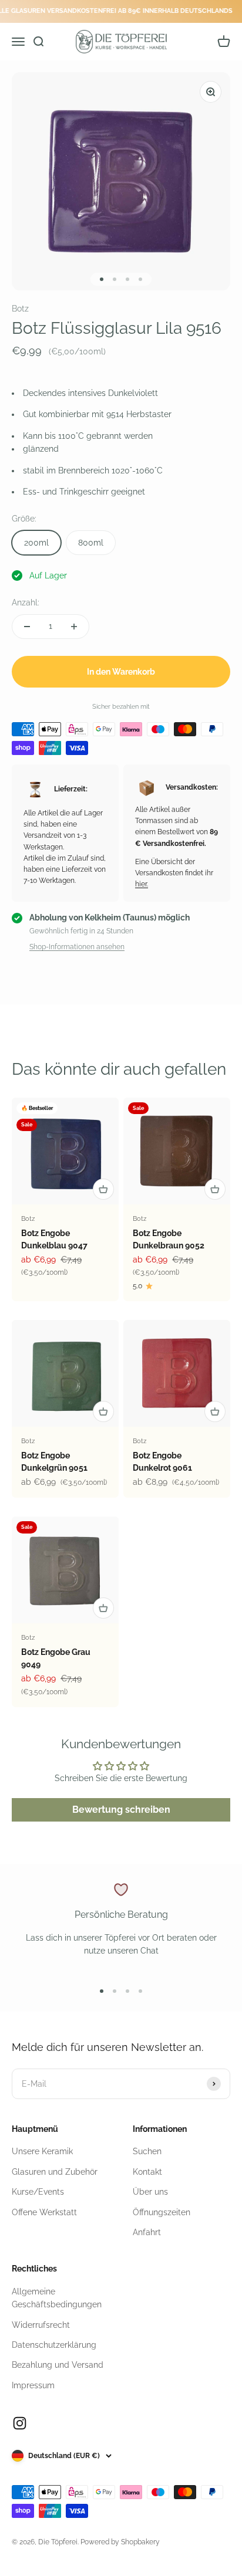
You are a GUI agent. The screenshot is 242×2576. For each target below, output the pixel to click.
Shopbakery (140, 2542)
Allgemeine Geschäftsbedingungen (57, 2298)
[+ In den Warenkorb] (103, 1189)
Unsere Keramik (42, 2151)
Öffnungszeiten (162, 2212)
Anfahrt (147, 2232)
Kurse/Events (38, 2192)
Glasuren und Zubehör (55, 2172)
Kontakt (147, 2172)
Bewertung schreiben (121, 1810)
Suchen (147, 2151)
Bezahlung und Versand (58, 2365)
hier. (142, 884)
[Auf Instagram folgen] (20, 2423)
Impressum (33, 2385)
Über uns (150, 2192)
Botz (20, 309)
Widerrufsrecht (41, 2325)
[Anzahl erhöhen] (74, 627)
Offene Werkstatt (44, 2212)
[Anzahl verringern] (27, 627)
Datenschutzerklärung (54, 2345)
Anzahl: (26, 602)
